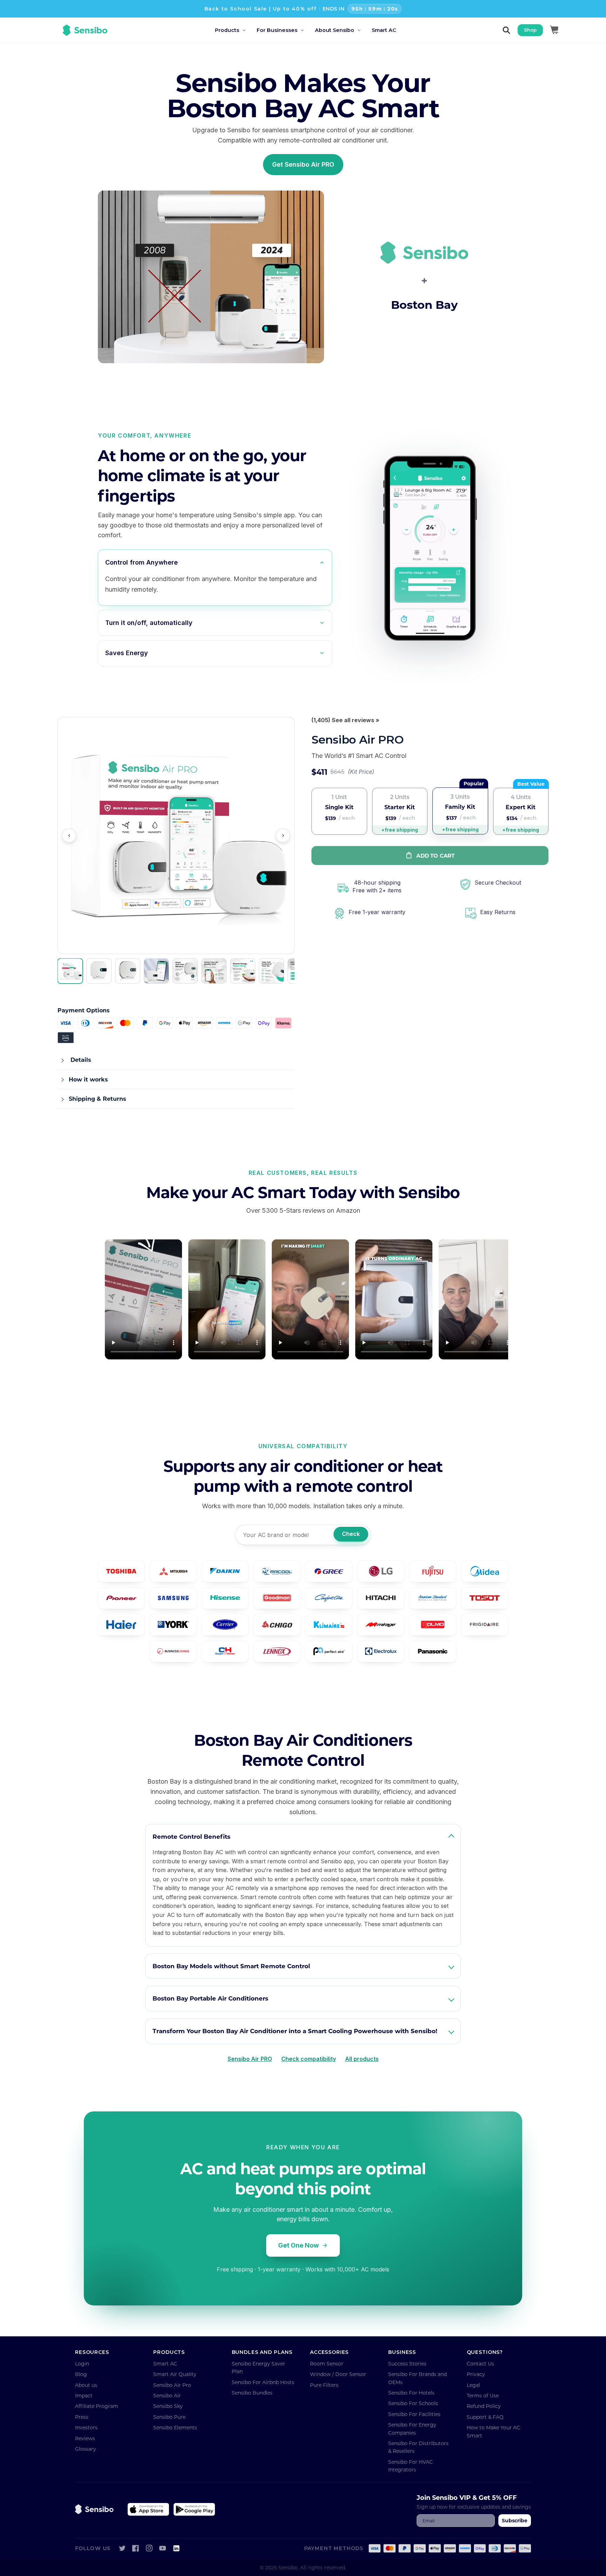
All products (362, 2059)
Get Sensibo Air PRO (303, 164)
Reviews (85, 2438)
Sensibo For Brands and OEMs (418, 2378)
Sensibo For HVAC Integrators (410, 2466)
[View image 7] (243, 971)
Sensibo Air (167, 2395)
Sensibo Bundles (252, 2393)
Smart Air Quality (175, 2374)
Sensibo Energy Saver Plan (258, 2367)
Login (82, 2364)
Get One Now (298, 2245)
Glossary (86, 2449)
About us (86, 2385)
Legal (473, 2385)
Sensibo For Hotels (411, 2393)
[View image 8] (271, 971)
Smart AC (165, 2364)
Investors (86, 2427)
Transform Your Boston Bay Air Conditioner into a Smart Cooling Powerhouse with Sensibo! (295, 2031)
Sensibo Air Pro (172, 2385)
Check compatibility (309, 2059)
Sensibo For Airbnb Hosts (263, 2382)
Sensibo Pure (169, 2417)
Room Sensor (327, 2364)
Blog (81, 2374)
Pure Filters (324, 2385)
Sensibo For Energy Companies (412, 2428)
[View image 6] (214, 971)
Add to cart (435, 856)
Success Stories (407, 2364)
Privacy (476, 2374)
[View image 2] (99, 971)
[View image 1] (70, 971)
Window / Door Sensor (338, 2374)
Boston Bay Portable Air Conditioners (210, 1998)
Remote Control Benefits (191, 1836)
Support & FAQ (485, 2417)
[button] (236, 30)
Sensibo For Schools (413, 2403)
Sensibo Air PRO (250, 2059)
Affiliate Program (97, 2406)
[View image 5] (185, 971)
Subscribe (515, 2520)
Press (82, 2417)
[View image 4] (156, 971)
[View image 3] (128, 971)
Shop (530, 30)
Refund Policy (484, 2406)
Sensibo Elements (175, 2427)
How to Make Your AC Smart (493, 2431)
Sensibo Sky (168, 2406)
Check (351, 1534)
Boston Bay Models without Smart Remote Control (231, 1966)
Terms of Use (483, 2395)
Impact (84, 2395)
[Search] (506, 30)
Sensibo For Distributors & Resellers (418, 2447)
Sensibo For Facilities (414, 2414)
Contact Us (480, 2364)
